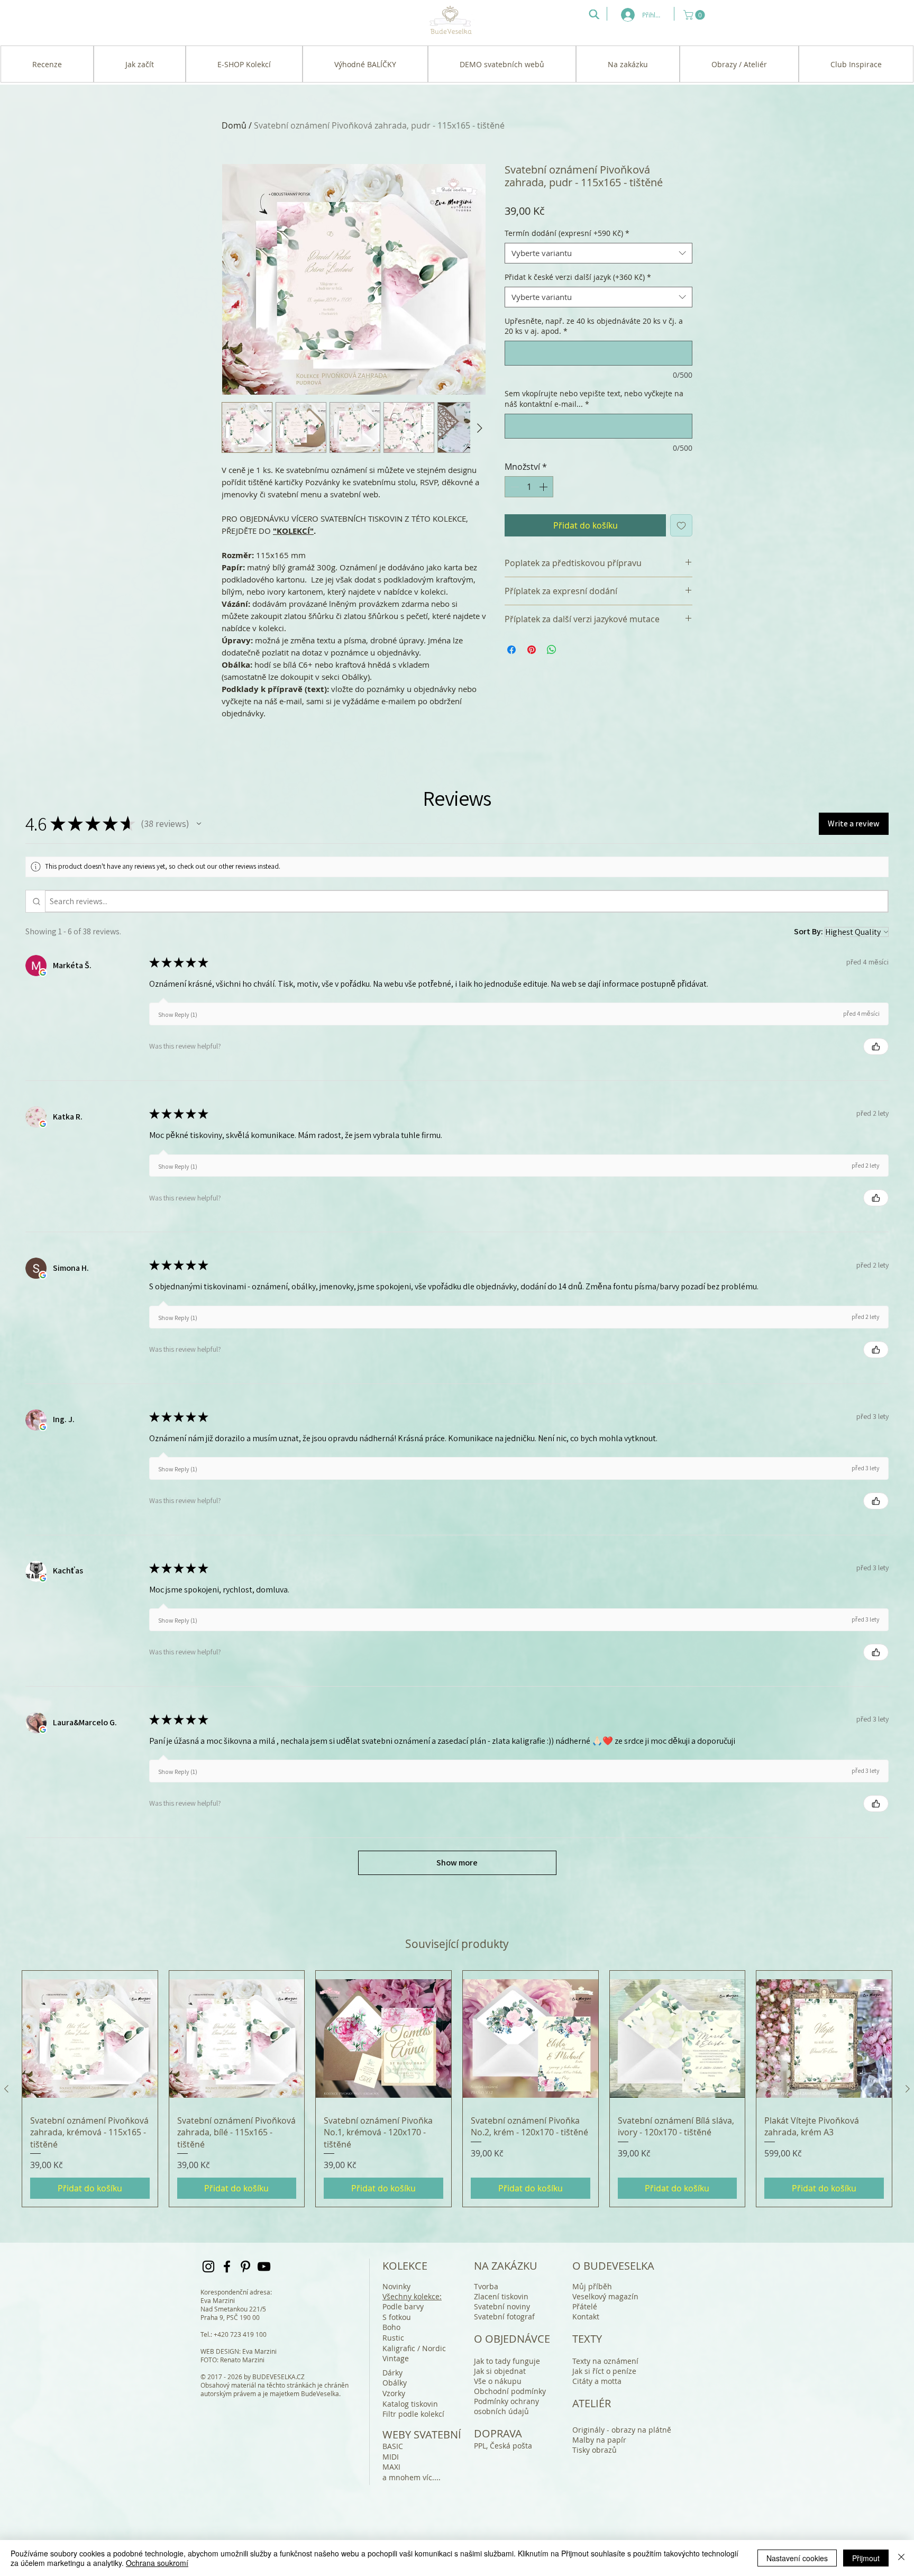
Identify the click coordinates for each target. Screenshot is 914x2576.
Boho (391, 2327)
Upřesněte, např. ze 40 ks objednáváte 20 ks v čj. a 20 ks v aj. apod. (594, 326)
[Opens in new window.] (43, 972)
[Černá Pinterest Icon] (245, 2266)
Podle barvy (403, 2306)
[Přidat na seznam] (681, 525)
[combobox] (598, 253)
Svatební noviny (502, 2306)
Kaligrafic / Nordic (414, 2348)
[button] (695, 15)
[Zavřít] (901, 2558)
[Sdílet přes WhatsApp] (552, 650)
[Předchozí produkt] (6, 2089)
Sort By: (808, 931)
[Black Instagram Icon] (208, 2266)
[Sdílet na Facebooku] (511, 650)
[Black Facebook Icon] (227, 2266)
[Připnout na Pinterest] (532, 650)
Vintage (396, 2358)
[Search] (594, 14)
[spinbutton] (529, 487)
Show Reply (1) (178, 1014)
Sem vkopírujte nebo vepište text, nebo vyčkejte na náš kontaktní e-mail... (594, 399)
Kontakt (586, 2316)
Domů (234, 125)
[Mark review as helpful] (876, 1046)
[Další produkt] (908, 2089)
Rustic (393, 2338)
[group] (457, 2089)
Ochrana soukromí (157, 2563)
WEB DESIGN (220, 2351)
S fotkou (397, 2317)
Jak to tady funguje (507, 2361)
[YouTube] (264, 2266)
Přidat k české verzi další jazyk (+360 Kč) (578, 277)
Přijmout (866, 2558)
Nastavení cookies (797, 2558)
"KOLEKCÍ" (293, 531)
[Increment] (544, 487)
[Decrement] (514, 487)
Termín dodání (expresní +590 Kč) (567, 233)
